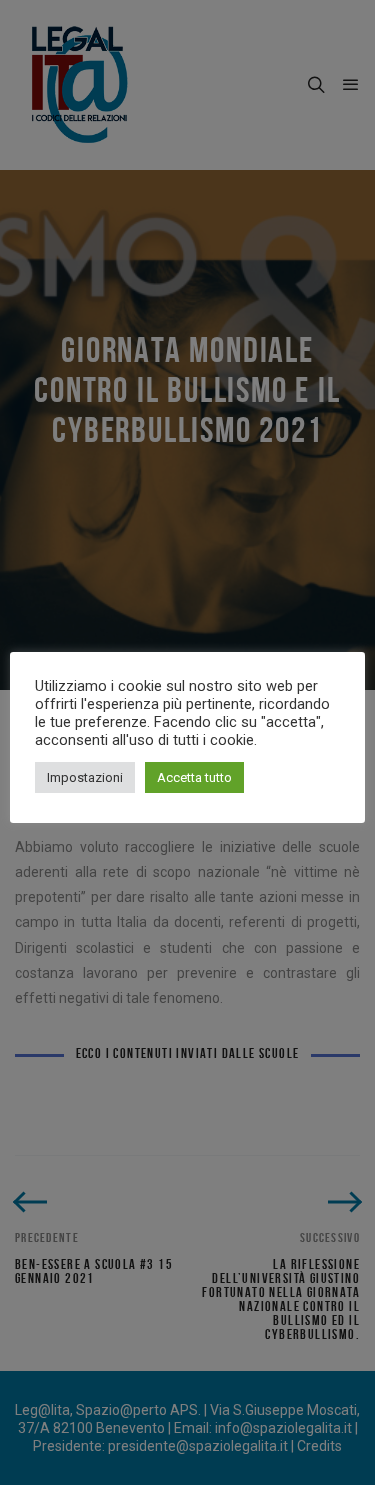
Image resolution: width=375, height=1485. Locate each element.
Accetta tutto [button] (194, 777)
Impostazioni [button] (85, 777)
